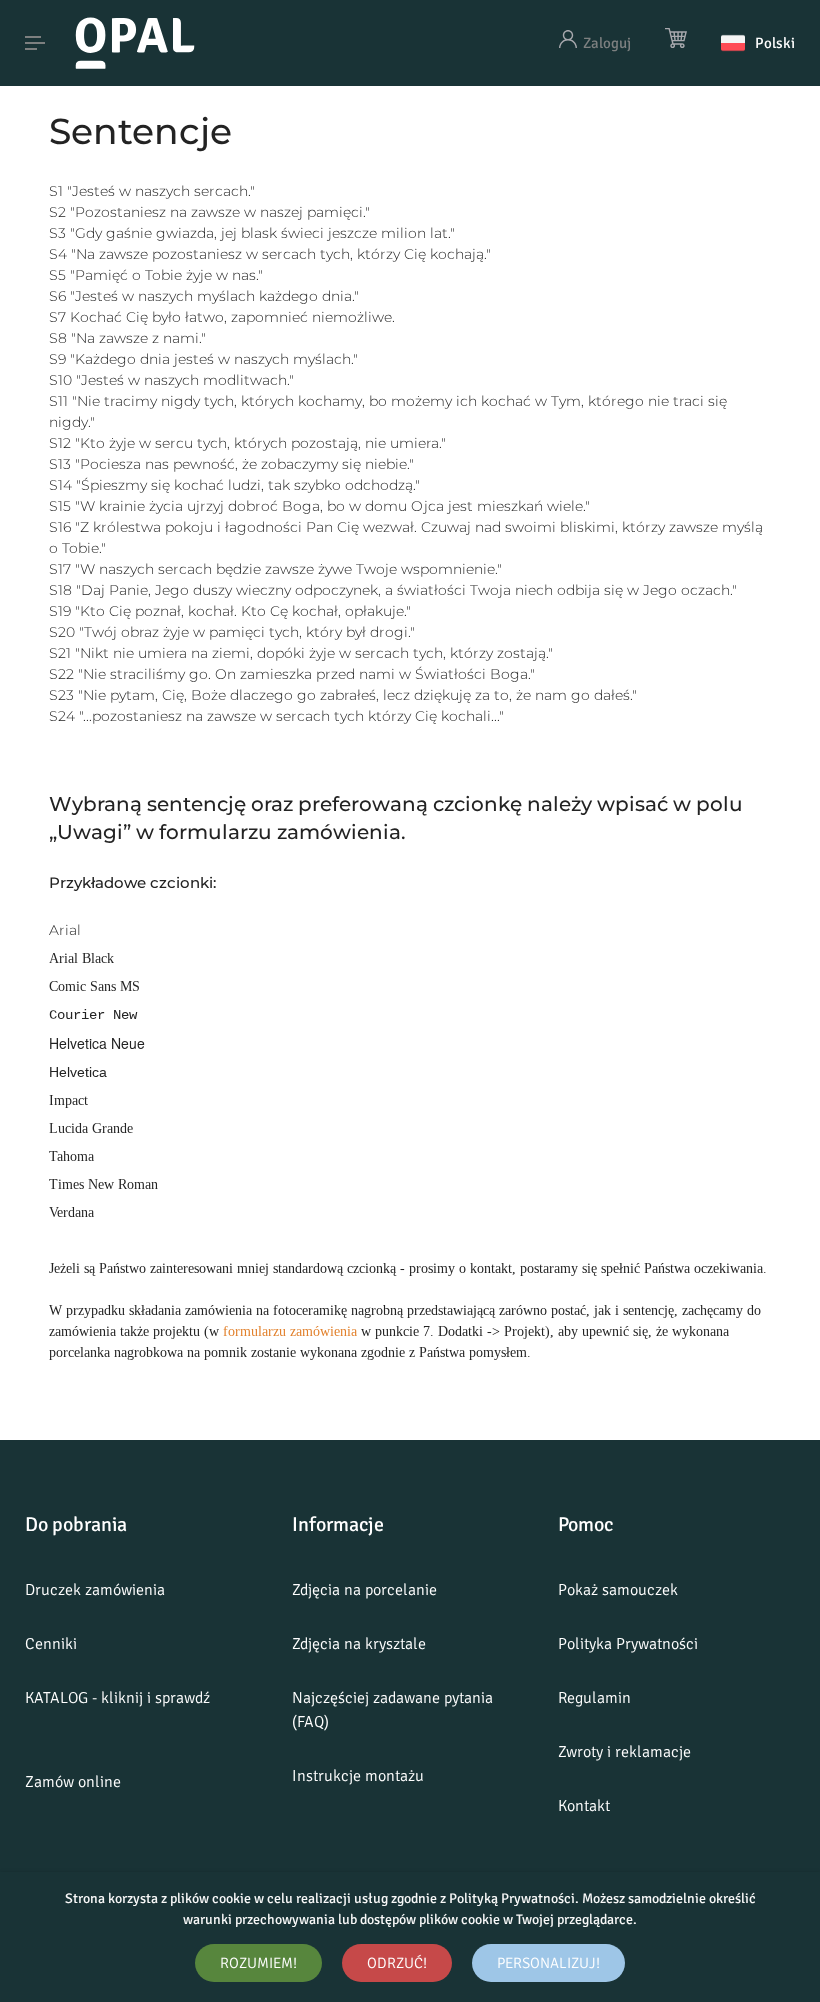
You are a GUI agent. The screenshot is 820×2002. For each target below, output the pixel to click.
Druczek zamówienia (95, 1590)
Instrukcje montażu (358, 1776)
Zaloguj (607, 43)
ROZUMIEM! (258, 1963)
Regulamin (594, 1698)
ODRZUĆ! (397, 1963)
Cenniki (51, 1644)
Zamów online (73, 1782)
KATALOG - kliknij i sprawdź (117, 1698)
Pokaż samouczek (618, 1590)
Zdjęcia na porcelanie (364, 1590)
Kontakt (584, 1806)
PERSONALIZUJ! (548, 1963)
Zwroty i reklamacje (624, 1752)
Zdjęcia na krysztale (359, 1644)
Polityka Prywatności (628, 1644)
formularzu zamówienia (290, 1331)
